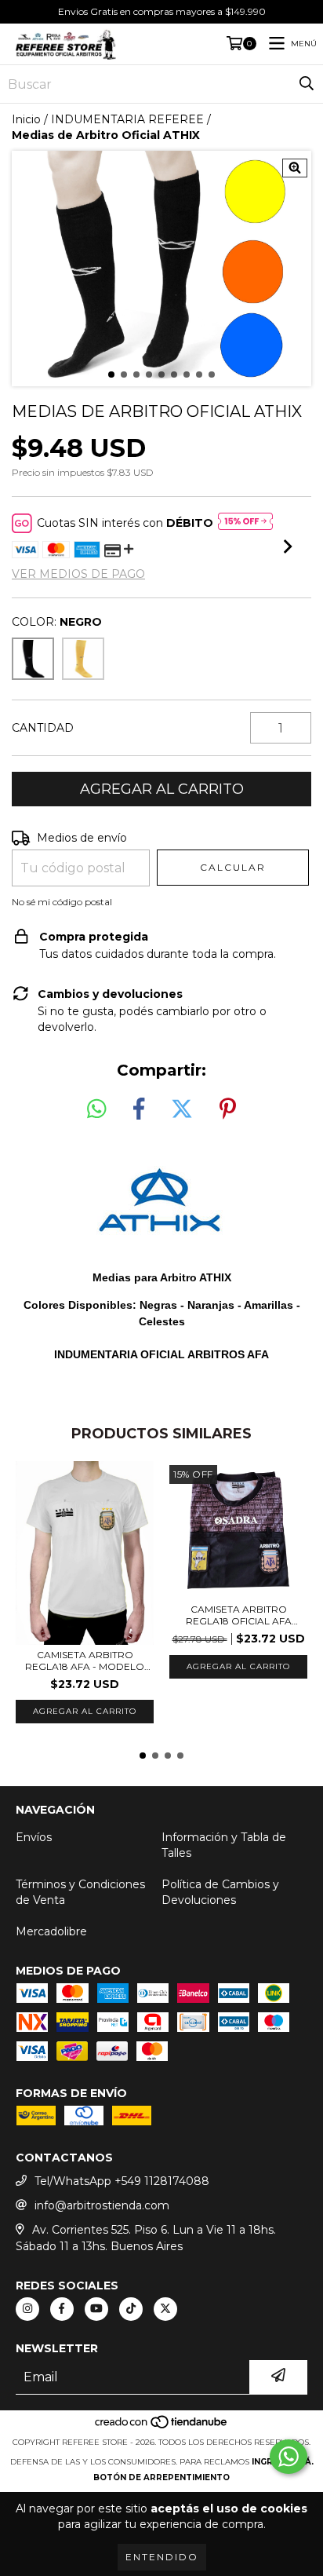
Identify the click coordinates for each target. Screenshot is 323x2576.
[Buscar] (307, 84)
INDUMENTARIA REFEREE (127, 119)
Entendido (162, 2557)
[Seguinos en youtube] (96, 2309)
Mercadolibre (51, 1931)
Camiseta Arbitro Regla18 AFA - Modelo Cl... (85, 1661)
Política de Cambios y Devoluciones (220, 1892)
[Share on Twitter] (182, 1109)
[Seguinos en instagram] (27, 2309)
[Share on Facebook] (139, 1109)
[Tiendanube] (162, 2426)
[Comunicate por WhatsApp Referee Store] (289, 2457)
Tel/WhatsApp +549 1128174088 (122, 2181)
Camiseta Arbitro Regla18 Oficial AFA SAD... (239, 1615)
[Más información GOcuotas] (245, 523)
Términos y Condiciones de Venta (80, 1892)
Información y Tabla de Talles (224, 1845)
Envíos (34, 1837)
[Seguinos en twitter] (165, 2309)
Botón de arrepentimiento (161, 2477)
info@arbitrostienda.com (102, 2205)
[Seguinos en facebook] (62, 2309)
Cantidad (43, 728)
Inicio (26, 119)
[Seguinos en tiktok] (131, 2309)
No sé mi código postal (62, 902)
